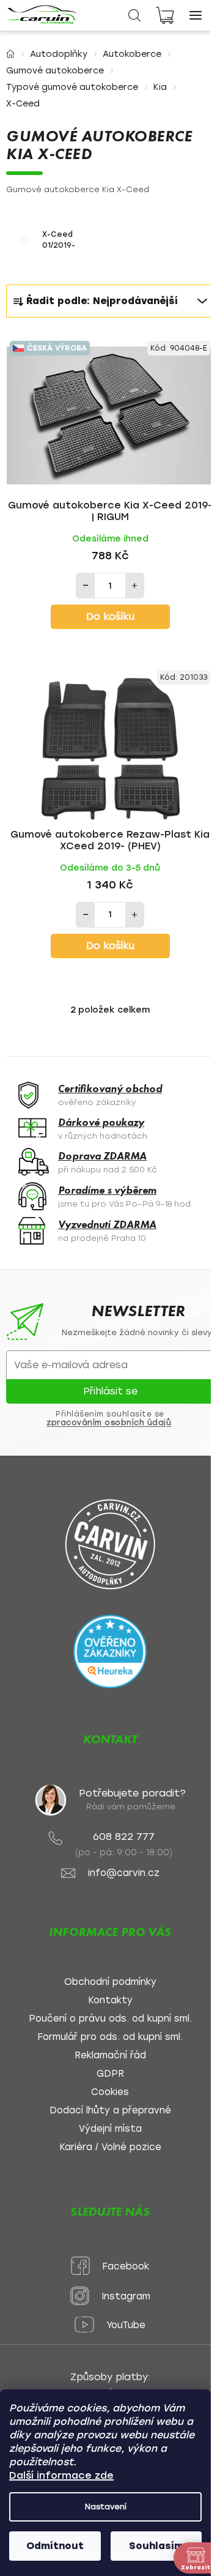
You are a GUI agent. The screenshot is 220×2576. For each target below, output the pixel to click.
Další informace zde (61, 2475)
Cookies (110, 2092)
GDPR (110, 2074)
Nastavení (106, 2507)
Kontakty (110, 2001)
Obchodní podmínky (110, 1982)
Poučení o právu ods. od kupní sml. (110, 2019)
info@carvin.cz (124, 1873)
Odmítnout (55, 2546)
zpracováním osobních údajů (109, 1423)
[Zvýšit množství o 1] (134, 586)
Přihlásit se (110, 1391)
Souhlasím (156, 2546)
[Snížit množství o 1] (86, 586)
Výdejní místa (110, 2129)
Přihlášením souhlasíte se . (110, 1418)
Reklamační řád (110, 2056)
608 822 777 (124, 1837)
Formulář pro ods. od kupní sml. (110, 2037)
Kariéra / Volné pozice (110, 2147)
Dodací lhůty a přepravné (110, 2111)
